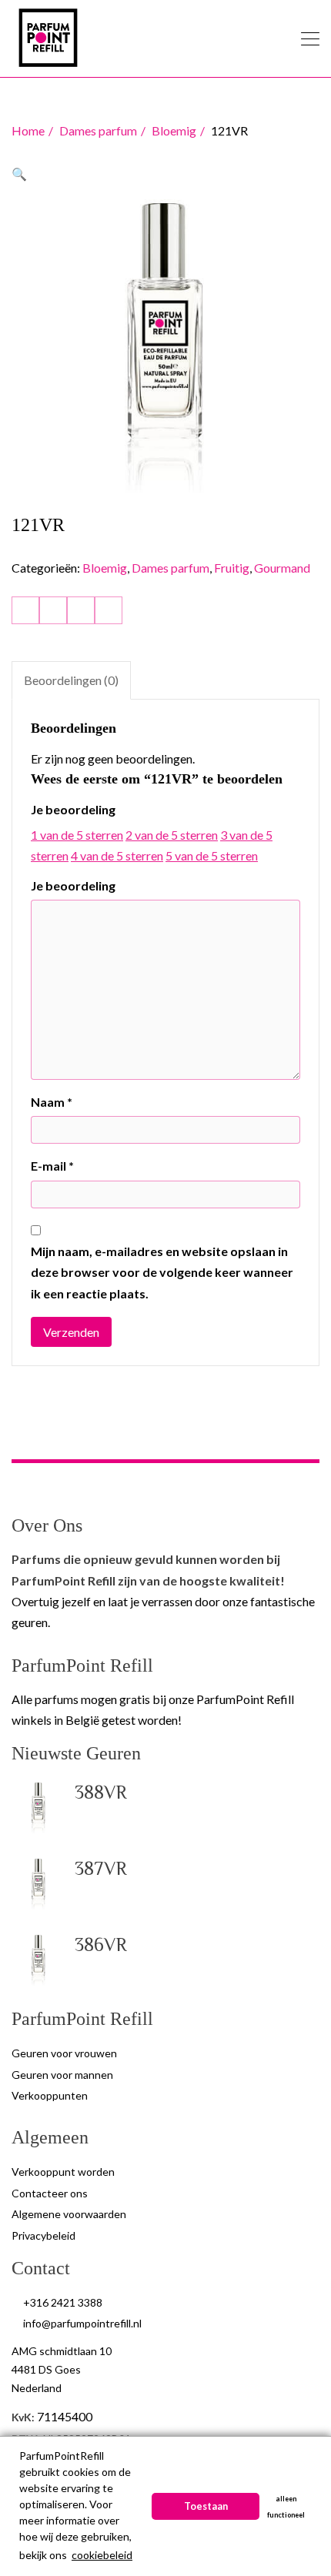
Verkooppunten (50, 2095)
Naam (52, 1102)
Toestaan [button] (206, 2506)
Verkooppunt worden (63, 2172)
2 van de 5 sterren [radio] (172, 835)
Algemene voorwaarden (69, 2214)
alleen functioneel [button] (286, 2507)
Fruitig (232, 568)
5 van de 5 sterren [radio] (212, 855)
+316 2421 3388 (63, 2302)
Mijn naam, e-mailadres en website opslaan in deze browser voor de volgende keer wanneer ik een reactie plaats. (162, 1272)
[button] (19, 174)
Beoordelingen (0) (71, 680)
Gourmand (282, 568)
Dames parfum (98, 130)
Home (28, 130)
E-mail (52, 1166)
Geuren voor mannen (62, 2075)
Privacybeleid (43, 2235)
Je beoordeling (73, 809)
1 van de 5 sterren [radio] (77, 835)
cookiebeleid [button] (102, 2555)
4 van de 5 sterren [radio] (117, 855)
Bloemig (174, 130)
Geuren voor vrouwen (64, 2053)
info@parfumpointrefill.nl (82, 2323)
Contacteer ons (50, 2193)
